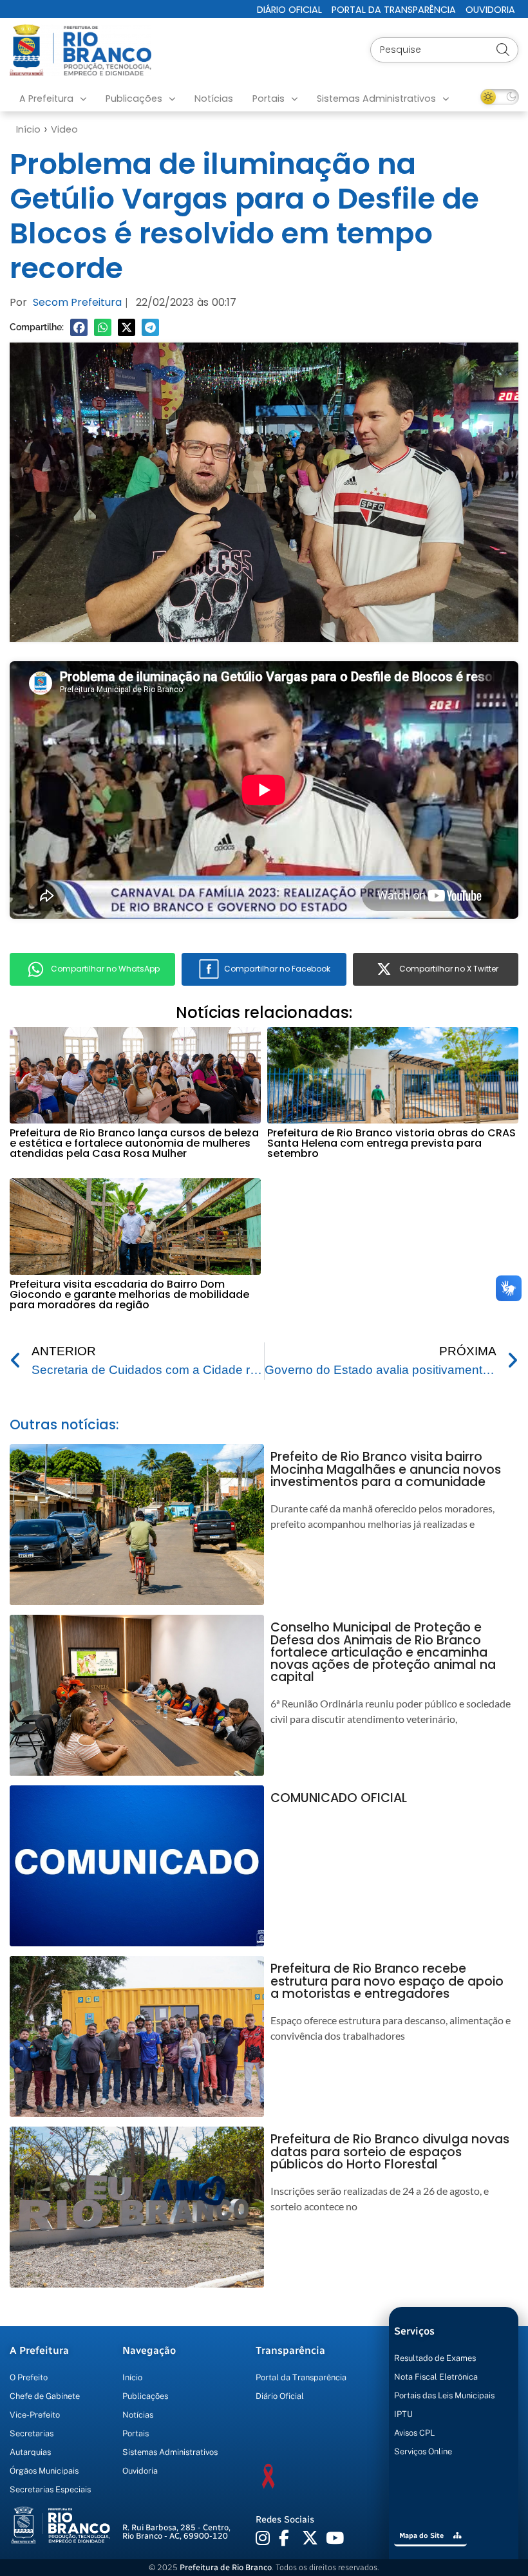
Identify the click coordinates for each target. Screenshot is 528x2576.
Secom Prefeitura (77, 302)
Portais (269, 99)
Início (28, 129)
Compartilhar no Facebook (277, 969)
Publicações (134, 99)
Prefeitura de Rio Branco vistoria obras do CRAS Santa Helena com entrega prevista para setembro (391, 1143)
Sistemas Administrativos (376, 99)
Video (64, 129)
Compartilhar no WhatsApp (105, 969)
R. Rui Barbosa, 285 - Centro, (176, 2532)
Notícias (214, 99)
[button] (79, 327)
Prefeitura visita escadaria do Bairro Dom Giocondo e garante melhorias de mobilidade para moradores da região (129, 1294)
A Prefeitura (46, 99)
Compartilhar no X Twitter (449, 969)
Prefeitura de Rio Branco (226, 2567)
